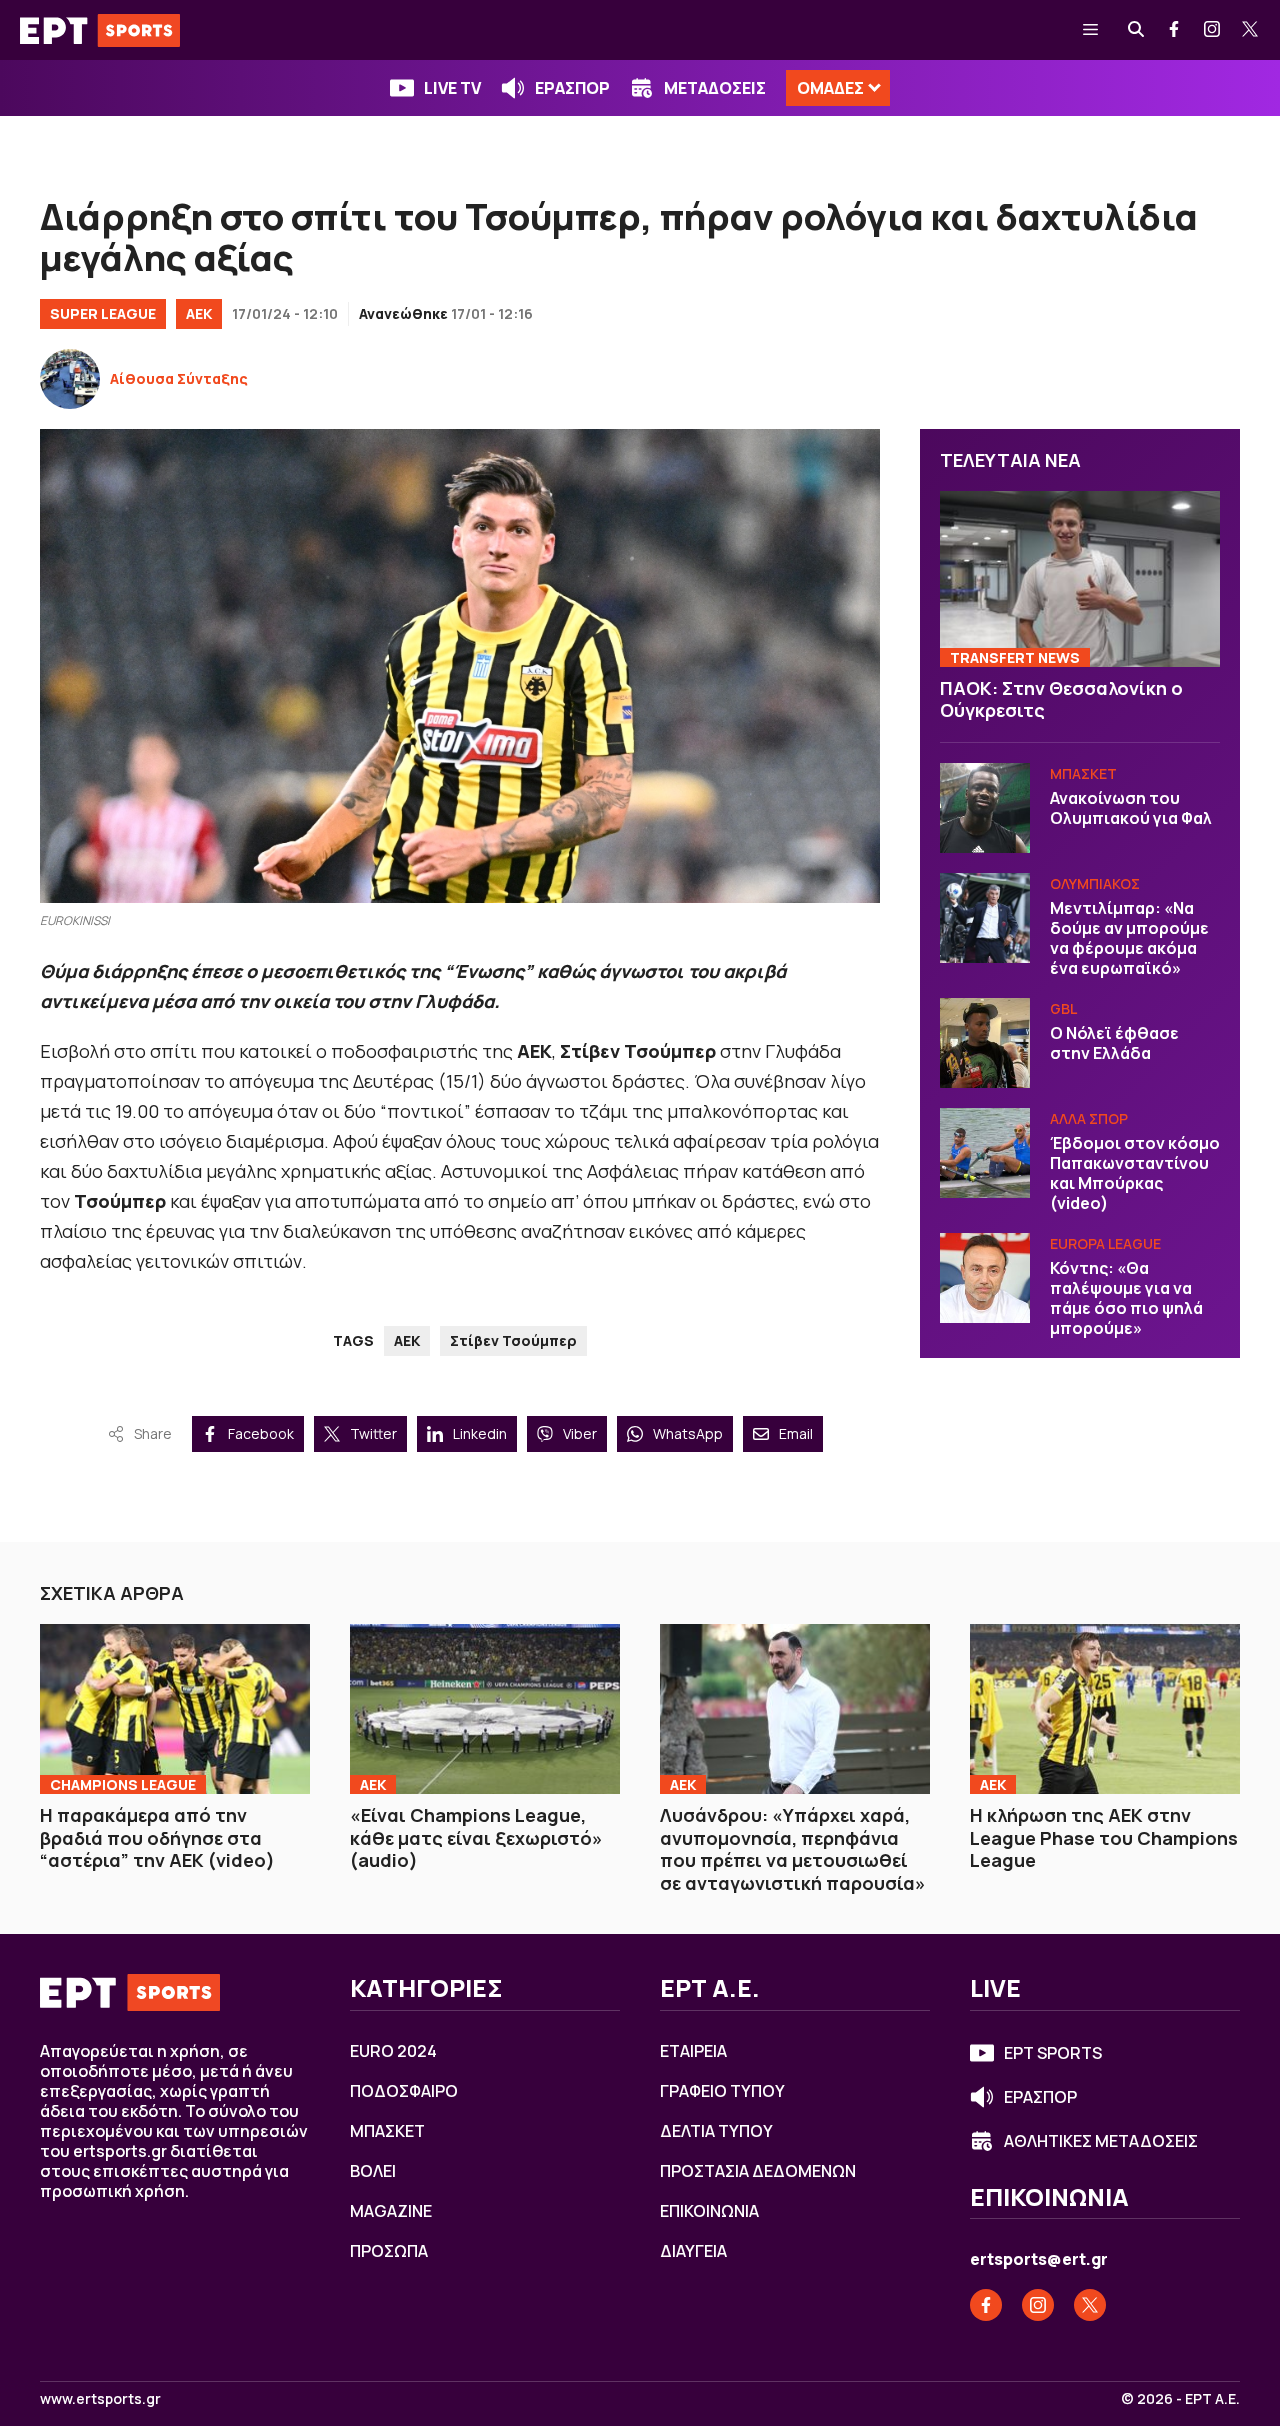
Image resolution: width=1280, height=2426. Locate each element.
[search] (1137, 30)
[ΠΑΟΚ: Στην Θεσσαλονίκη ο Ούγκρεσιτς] (1080, 579)
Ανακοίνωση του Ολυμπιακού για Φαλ (1131, 808)
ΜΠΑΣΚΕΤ (1083, 773)
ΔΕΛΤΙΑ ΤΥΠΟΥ (716, 2131)
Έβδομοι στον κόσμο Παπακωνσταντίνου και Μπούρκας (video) (1135, 1173)
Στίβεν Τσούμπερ (513, 1340)
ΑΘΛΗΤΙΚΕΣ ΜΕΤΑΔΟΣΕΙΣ (1101, 2141)
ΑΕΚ (199, 313)
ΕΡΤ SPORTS (1053, 2053)
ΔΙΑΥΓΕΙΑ (693, 2251)
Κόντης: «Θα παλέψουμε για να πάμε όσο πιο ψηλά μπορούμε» (1126, 1298)
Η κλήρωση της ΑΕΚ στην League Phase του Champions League (1104, 1837)
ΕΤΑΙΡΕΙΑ (693, 2051)
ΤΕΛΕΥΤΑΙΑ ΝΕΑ (1010, 460)
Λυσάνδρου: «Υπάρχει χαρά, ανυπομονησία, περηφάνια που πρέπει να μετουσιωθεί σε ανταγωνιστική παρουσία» (793, 1849)
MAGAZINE (391, 2211)
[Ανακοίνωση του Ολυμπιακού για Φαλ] (985, 808)
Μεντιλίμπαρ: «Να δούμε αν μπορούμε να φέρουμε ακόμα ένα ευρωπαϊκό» (1129, 938)
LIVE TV (452, 88)
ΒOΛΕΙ (373, 2171)
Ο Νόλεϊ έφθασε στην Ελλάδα (1114, 1043)
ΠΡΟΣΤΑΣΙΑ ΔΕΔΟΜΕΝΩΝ (758, 2171)
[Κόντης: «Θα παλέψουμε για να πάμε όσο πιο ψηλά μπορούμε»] (985, 1278)
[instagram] (1213, 30)
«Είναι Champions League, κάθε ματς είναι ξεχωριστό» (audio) (476, 1837)
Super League (103, 313)
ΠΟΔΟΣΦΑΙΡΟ (404, 2091)
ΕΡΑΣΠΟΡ (572, 88)
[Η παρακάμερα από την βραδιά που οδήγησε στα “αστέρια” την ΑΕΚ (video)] (175, 1709)
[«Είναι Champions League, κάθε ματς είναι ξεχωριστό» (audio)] (485, 1709)
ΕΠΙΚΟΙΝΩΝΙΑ (709, 2211)
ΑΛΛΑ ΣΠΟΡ (1089, 1118)
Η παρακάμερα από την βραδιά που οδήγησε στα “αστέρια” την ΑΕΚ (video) (157, 1837)
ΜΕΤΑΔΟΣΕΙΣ (715, 88)
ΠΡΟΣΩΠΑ (389, 2251)
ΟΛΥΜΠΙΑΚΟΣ (1095, 883)
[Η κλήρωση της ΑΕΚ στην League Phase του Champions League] (1105, 1709)
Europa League (1105, 1243)
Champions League (123, 1784)
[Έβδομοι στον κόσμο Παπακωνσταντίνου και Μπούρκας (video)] (985, 1153)
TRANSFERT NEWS (1015, 657)
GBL (1063, 1008)
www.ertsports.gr (100, 2399)
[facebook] (1175, 30)
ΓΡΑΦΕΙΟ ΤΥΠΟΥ (722, 2091)
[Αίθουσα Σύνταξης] (70, 379)
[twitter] (1251, 30)
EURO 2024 (393, 2051)
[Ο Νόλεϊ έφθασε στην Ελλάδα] (985, 1043)
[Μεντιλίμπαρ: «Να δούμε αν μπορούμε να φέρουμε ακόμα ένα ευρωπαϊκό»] (985, 918)
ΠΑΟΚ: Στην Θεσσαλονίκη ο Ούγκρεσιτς (1061, 699)
